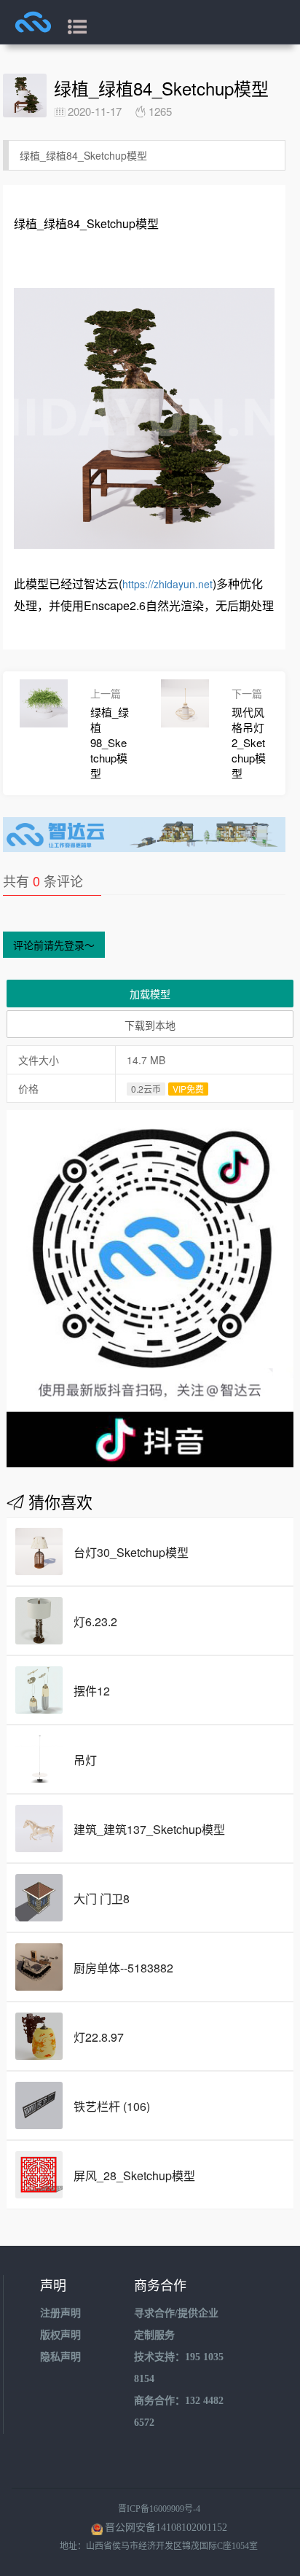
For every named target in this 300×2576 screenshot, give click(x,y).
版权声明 (60, 2335)
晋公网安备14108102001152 (166, 2528)
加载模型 (150, 994)
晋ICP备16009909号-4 (159, 2509)
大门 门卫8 (102, 1898)
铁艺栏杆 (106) (112, 2106)
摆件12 (92, 1691)
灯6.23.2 (95, 1621)
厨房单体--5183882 (123, 1968)
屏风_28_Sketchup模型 (134, 2175)
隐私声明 (60, 2357)
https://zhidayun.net (167, 584)
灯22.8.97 (99, 2037)
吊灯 (85, 1760)
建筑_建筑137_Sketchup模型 (149, 1829)
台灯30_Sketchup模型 (131, 1552)
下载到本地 (150, 1025)
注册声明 (60, 2313)
